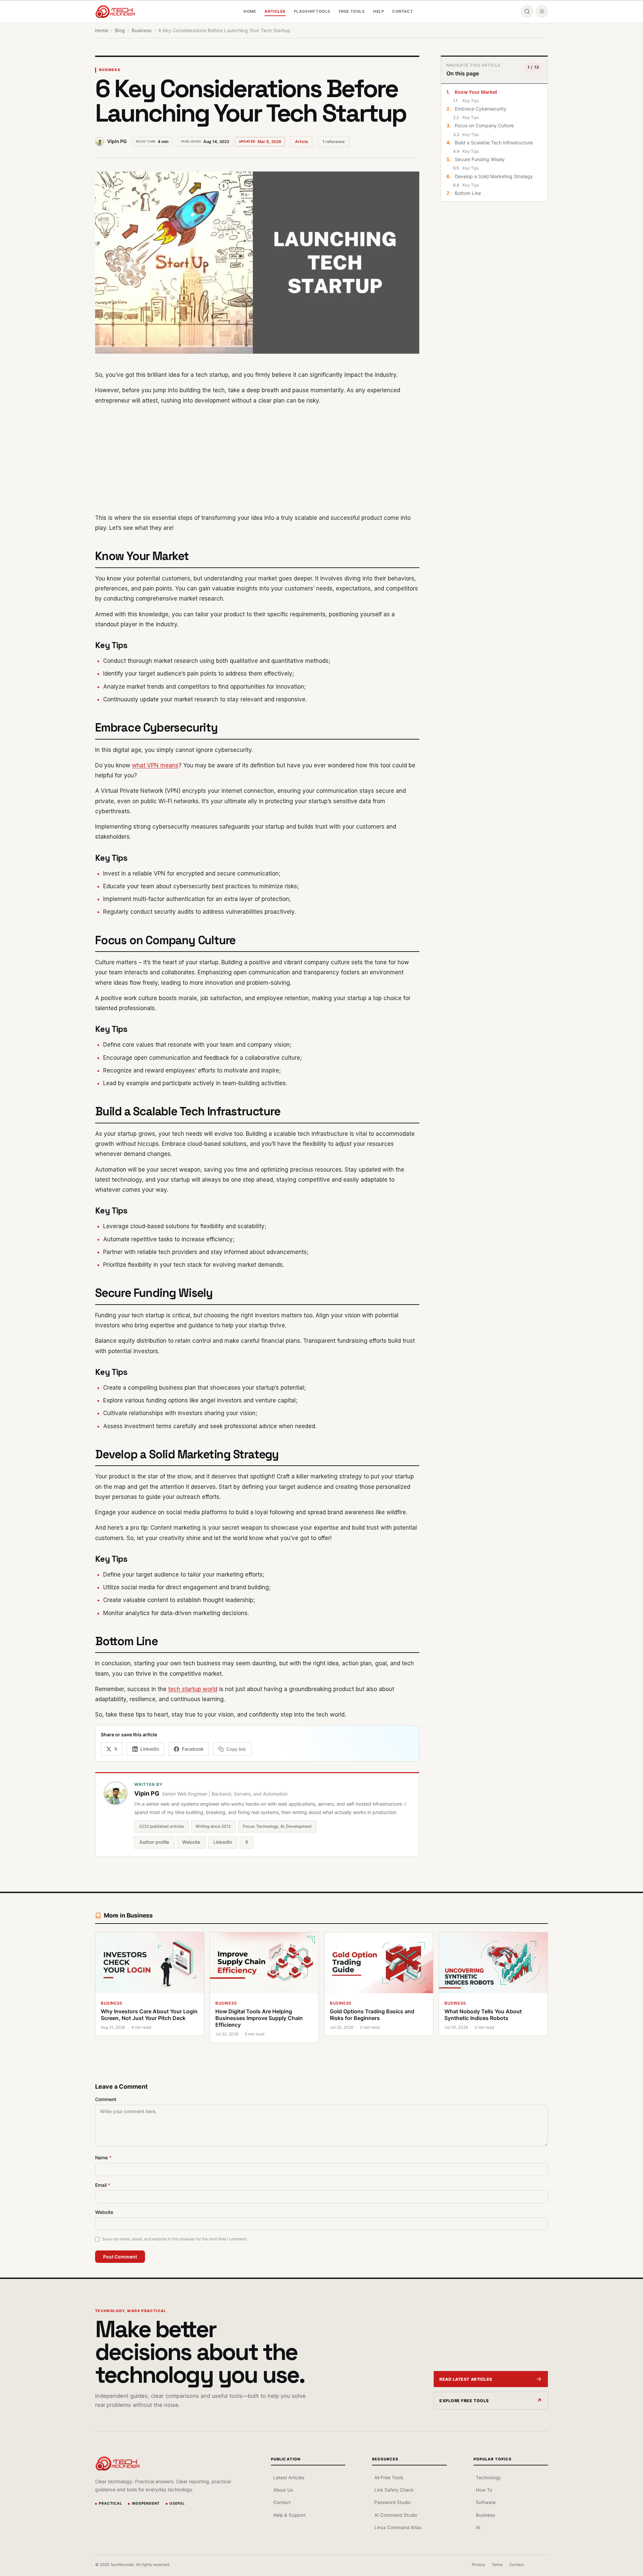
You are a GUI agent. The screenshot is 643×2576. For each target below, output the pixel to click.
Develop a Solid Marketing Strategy (494, 176)
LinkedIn (223, 1842)
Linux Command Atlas (398, 2527)
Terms (497, 2565)
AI (478, 2527)
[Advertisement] (257, 459)
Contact (403, 11)
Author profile (154, 1842)
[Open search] (527, 11)
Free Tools (352, 11)
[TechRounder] (115, 12)
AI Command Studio (396, 2515)
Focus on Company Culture (484, 125)
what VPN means (155, 765)
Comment (106, 2099)
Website (191, 1842)
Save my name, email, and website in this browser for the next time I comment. (175, 2239)
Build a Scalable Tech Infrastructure (494, 143)
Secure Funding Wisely (480, 159)
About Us (283, 2490)
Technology (488, 2478)
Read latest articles (466, 2379)
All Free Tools (389, 2478)
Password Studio (392, 2502)
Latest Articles (289, 2478)
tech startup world (193, 1689)
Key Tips (471, 101)
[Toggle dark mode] (542, 11)
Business (110, 70)
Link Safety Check (394, 2490)
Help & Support (290, 2515)
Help (378, 11)
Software (486, 2502)
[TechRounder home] (118, 2463)
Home (250, 11)
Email (103, 2185)
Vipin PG (117, 141)
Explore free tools (464, 2401)
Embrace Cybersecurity (481, 109)
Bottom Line (468, 193)
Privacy (478, 2565)
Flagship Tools (312, 11)
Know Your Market (476, 92)
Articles (275, 11)
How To (484, 2490)
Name (103, 2157)
